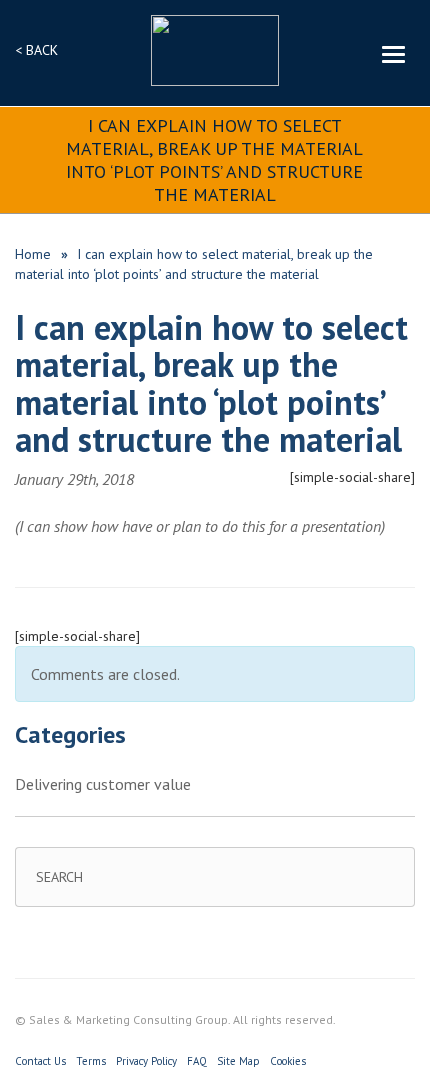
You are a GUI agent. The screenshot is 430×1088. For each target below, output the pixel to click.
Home (33, 254)
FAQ (197, 1061)
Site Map (238, 1061)
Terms (91, 1061)
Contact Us (40, 1061)
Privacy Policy (146, 1061)
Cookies (288, 1061)
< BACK (36, 50)
